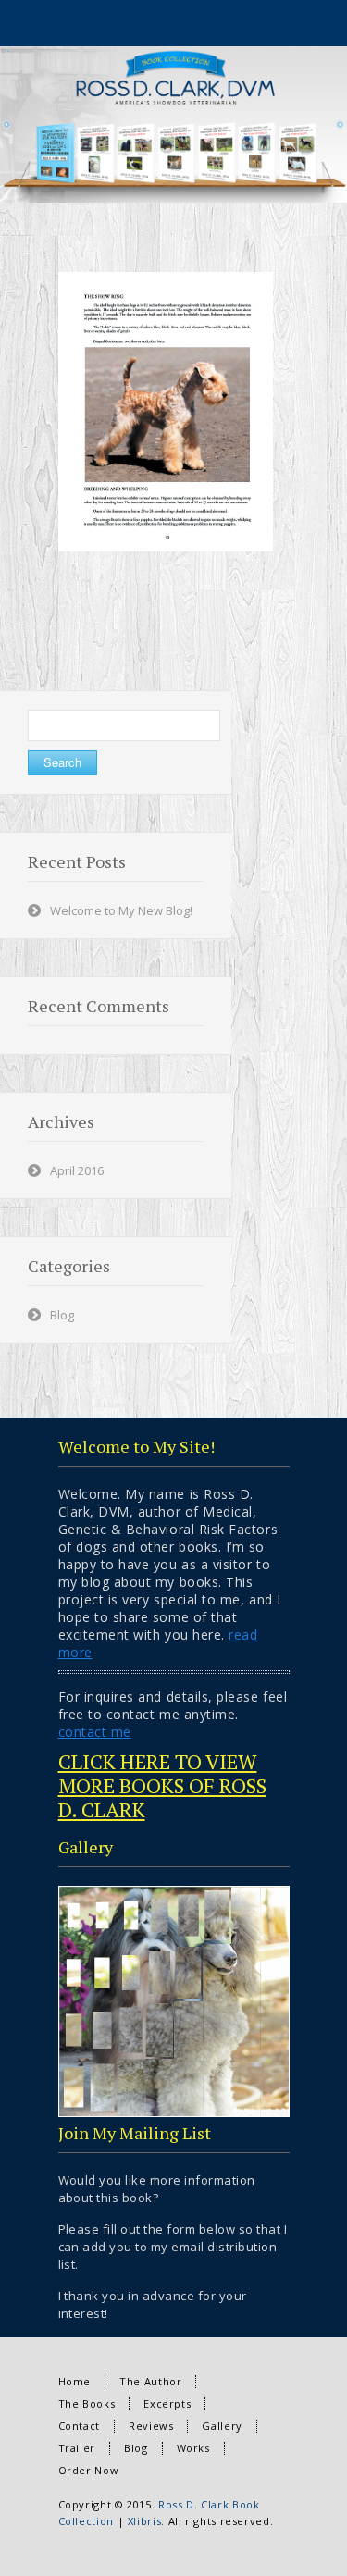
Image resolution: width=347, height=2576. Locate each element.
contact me (95, 1732)
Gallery (222, 2426)
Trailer (77, 2448)
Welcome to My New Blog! (121, 910)
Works (193, 2448)
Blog (62, 1315)
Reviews (151, 2426)
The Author (150, 2381)
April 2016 (77, 1170)
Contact (79, 2426)
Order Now (89, 2470)
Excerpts (167, 2403)
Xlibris (144, 2521)
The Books (87, 2403)
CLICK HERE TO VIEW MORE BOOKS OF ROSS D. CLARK (162, 1785)
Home (75, 2381)
